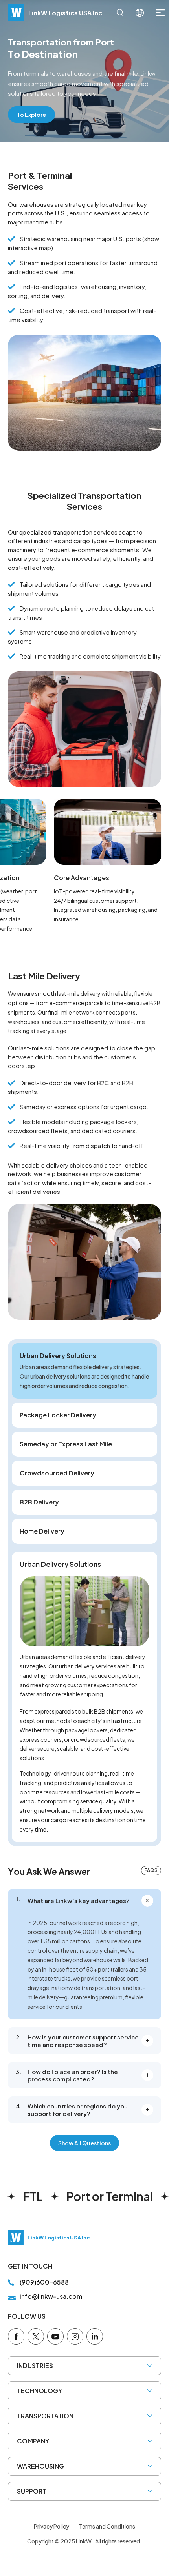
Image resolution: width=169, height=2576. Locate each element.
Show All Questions (84, 2143)
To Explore (31, 115)
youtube (55, 2336)
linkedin (95, 2336)
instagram (75, 2336)
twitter (36, 2336)
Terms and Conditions (107, 2526)
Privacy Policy (51, 2526)
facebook (16, 2336)
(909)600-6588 (44, 2282)
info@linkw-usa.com (51, 2296)
